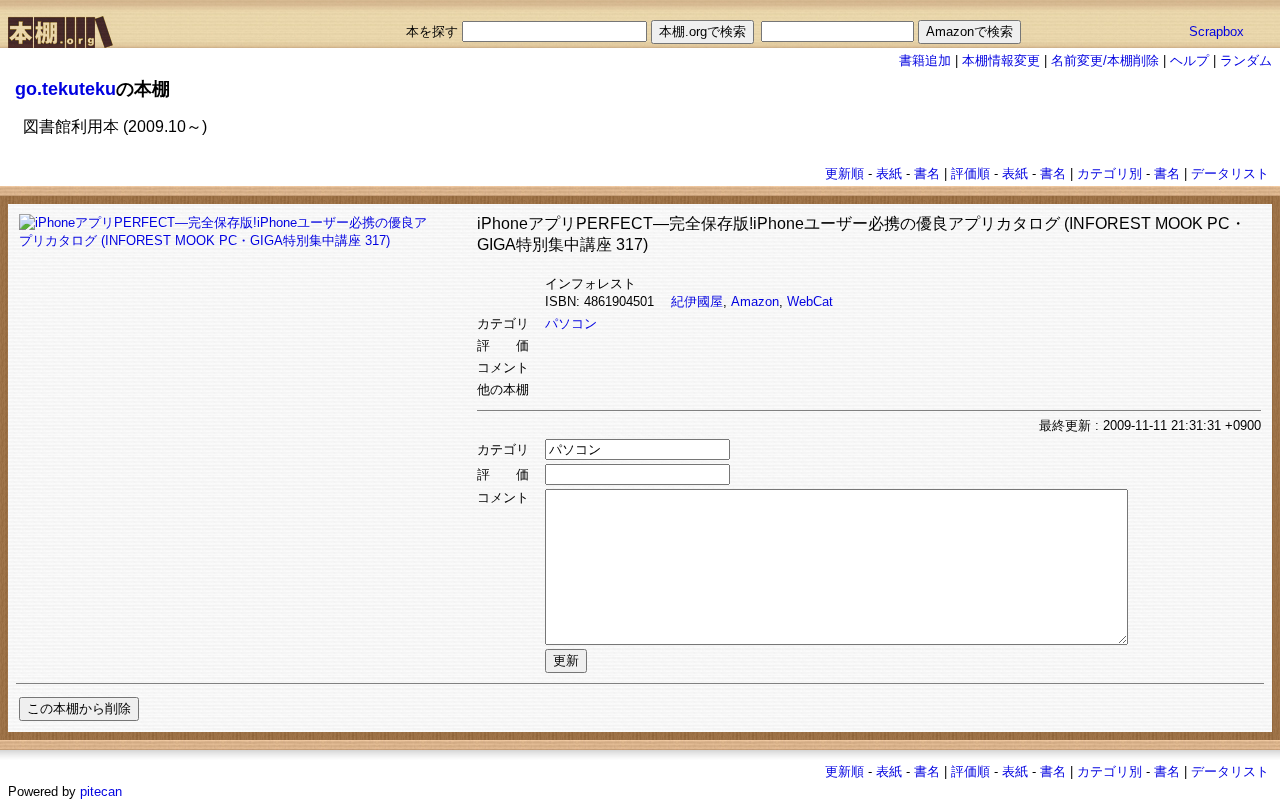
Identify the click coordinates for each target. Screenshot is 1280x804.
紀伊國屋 (697, 301)
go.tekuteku (65, 89)
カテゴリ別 (1109, 173)
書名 (927, 173)
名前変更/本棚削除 (1105, 60)
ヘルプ (1189, 60)
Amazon (755, 301)
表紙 (889, 173)
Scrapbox (1216, 31)
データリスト (1230, 173)
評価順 (970, 173)
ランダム (1246, 60)
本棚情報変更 (1001, 60)
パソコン (571, 323)
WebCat (810, 301)
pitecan (101, 791)
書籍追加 (925, 60)
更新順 (844, 173)
